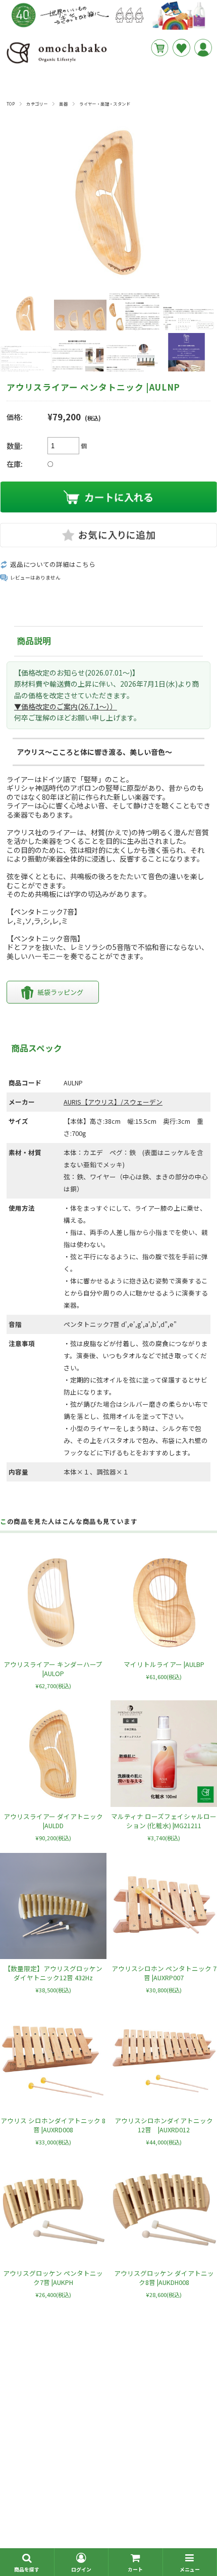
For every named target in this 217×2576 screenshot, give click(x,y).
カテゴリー (37, 104)
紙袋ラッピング (60, 992)
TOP (11, 104)
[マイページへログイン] (203, 48)
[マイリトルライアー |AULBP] (164, 1602)
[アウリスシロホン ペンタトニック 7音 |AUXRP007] (164, 1906)
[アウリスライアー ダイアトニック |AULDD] (53, 1754)
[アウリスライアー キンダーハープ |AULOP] (53, 1602)
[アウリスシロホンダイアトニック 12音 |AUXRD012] (164, 2058)
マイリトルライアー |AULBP (164, 1664)
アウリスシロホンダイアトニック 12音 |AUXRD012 (164, 2125)
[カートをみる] (160, 48)
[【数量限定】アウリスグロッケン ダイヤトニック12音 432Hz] (53, 1906)
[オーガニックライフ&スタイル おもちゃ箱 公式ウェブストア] (57, 63)
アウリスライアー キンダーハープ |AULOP (53, 1669)
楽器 (63, 104)
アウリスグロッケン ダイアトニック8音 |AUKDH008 (164, 2278)
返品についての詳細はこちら (53, 564)
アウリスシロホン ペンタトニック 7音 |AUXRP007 (164, 1973)
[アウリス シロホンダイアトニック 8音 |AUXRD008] (53, 2058)
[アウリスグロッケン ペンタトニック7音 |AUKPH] (53, 2210)
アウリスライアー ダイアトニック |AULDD (53, 1821)
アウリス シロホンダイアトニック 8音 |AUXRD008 (53, 2125)
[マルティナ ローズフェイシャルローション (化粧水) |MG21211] (164, 1754)
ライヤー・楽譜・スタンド (105, 104)
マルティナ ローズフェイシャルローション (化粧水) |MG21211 (164, 1821)
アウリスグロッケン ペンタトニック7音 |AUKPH (53, 2278)
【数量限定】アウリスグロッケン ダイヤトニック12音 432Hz (57, 1973)
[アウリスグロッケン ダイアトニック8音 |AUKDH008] (164, 2210)
